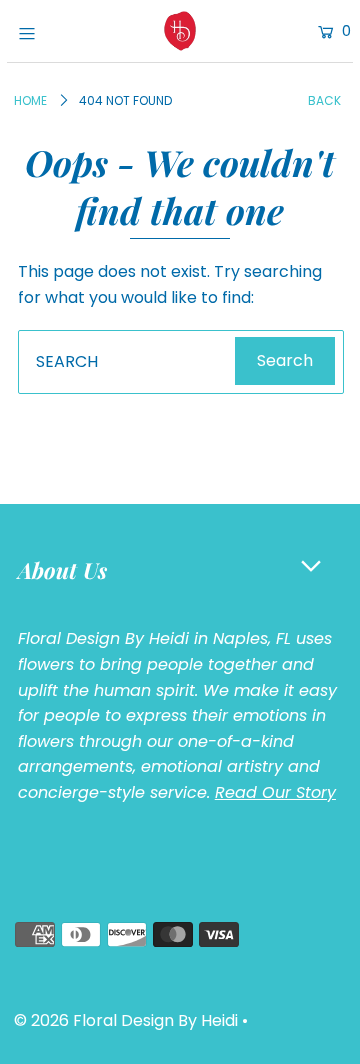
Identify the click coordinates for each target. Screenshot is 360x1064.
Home (30, 100)
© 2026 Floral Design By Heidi (126, 1020)
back (324, 100)
